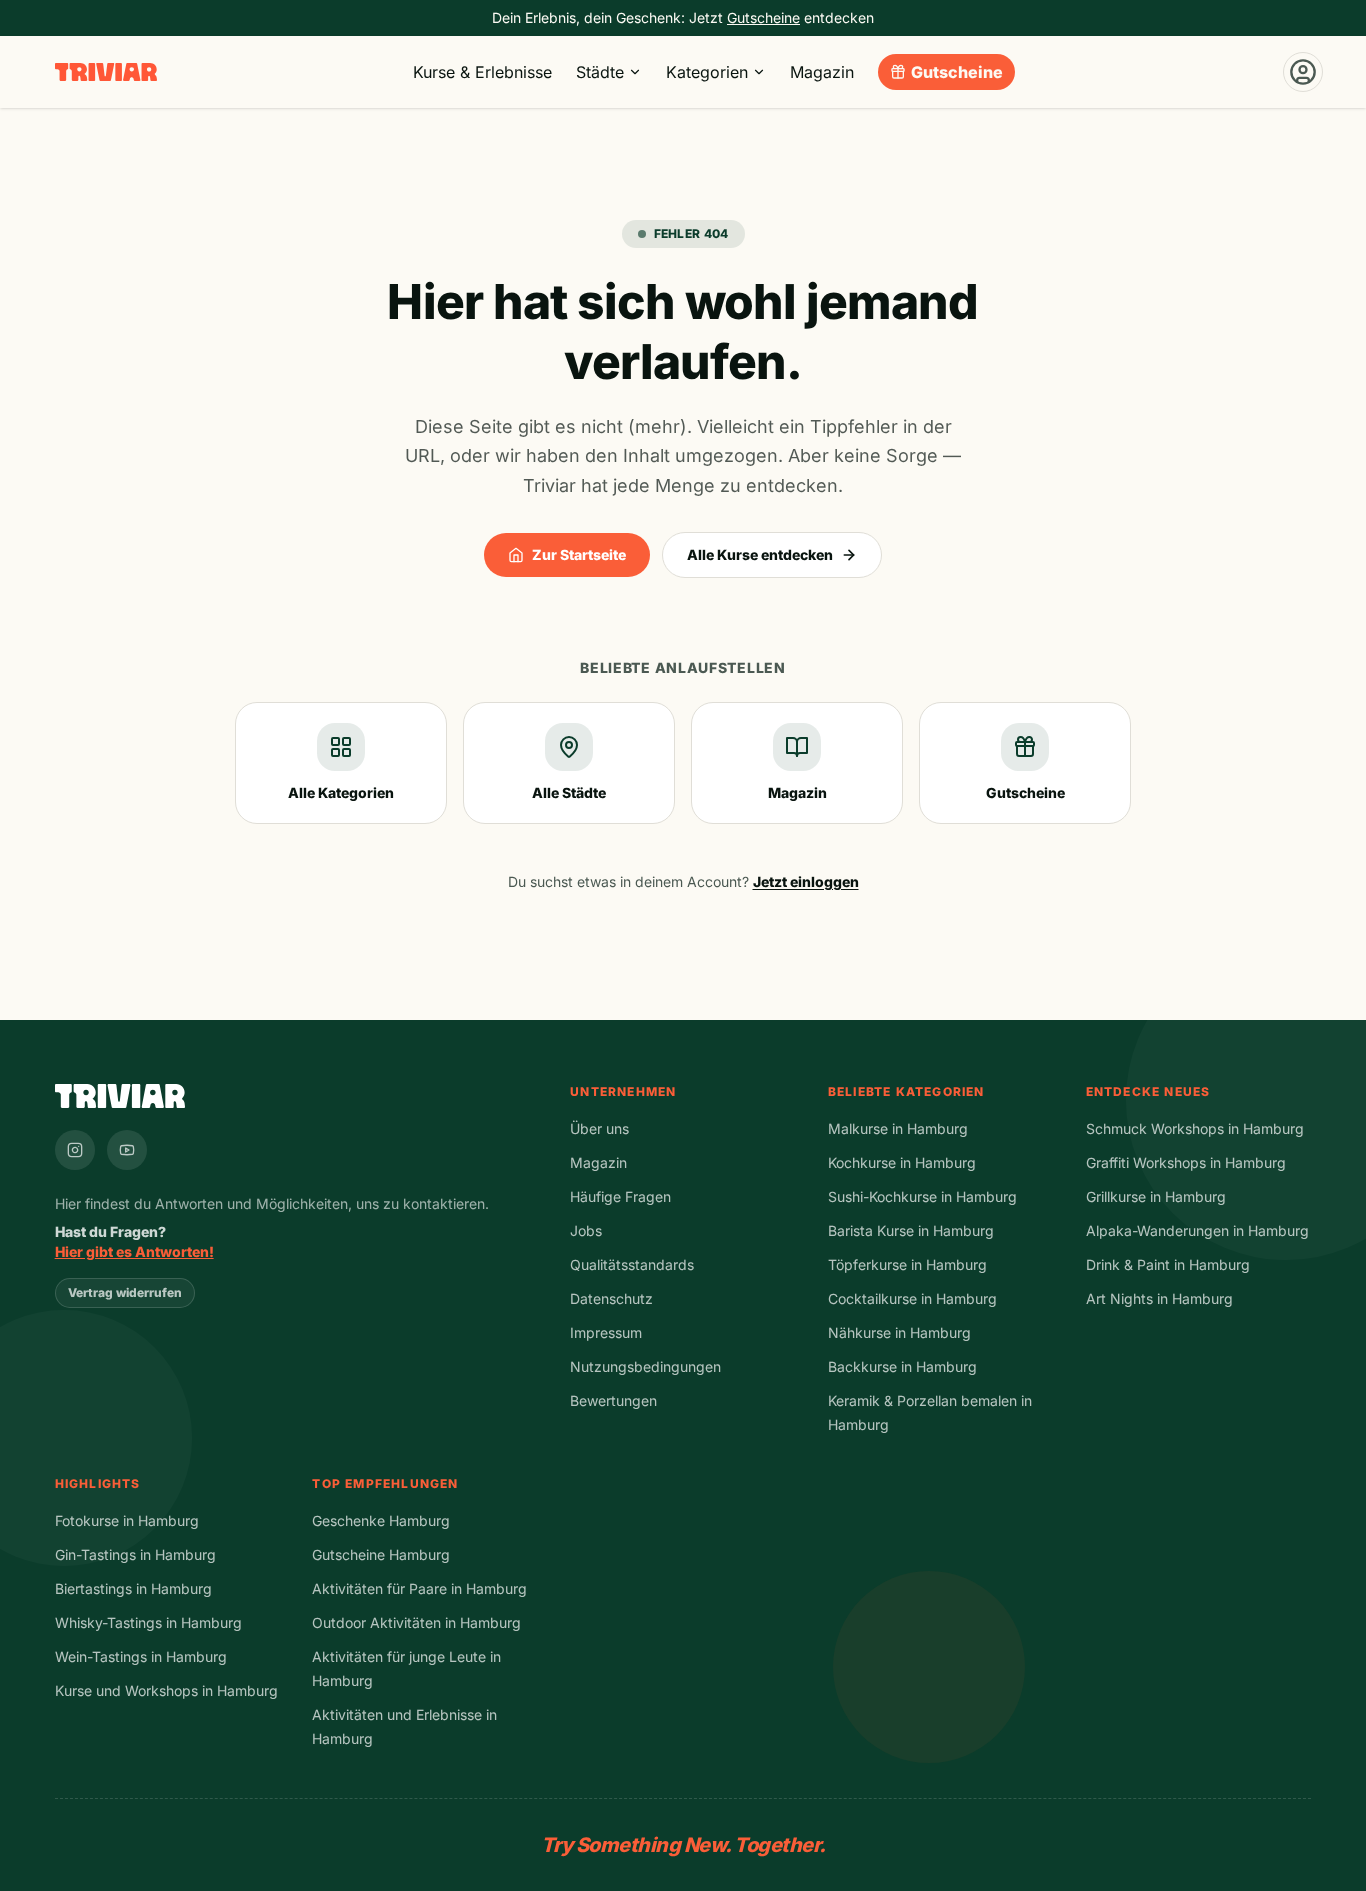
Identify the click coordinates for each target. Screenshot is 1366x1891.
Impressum (606, 1332)
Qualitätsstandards (632, 1264)
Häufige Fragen (620, 1196)
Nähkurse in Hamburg (899, 1332)
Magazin (822, 72)
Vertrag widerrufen (125, 1292)
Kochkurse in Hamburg (902, 1162)
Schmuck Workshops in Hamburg (1195, 1128)
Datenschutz (611, 1298)
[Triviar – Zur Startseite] (106, 72)
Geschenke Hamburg (381, 1520)
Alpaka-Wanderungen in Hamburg (1197, 1230)
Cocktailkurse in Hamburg (912, 1298)
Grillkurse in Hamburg (1156, 1196)
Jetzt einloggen (806, 881)
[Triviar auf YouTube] (127, 1150)
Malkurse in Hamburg (898, 1128)
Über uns (599, 1128)
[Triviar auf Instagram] (75, 1150)
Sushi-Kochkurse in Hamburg (922, 1196)
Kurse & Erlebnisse (482, 72)
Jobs (586, 1230)
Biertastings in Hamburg (133, 1588)
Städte (600, 72)
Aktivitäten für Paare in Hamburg (419, 1588)
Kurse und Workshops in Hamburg (166, 1690)
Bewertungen (613, 1400)
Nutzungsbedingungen (645, 1366)
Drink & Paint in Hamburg (1168, 1264)
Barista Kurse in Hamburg (911, 1230)
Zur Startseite (579, 554)
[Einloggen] (1303, 72)
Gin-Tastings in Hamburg (135, 1554)
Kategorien (707, 72)
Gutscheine (957, 72)
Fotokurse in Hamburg (127, 1520)
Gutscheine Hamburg (381, 1554)
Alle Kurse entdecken (760, 554)
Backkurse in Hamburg (902, 1366)
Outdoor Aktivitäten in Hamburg (416, 1622)
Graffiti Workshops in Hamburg (1186, 1162)
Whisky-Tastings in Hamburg (148, 1622)
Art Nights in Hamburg (1159, 1298)
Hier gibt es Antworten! (134, 1251)
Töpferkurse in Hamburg (907, 1264)
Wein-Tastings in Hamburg (141, 1656)
